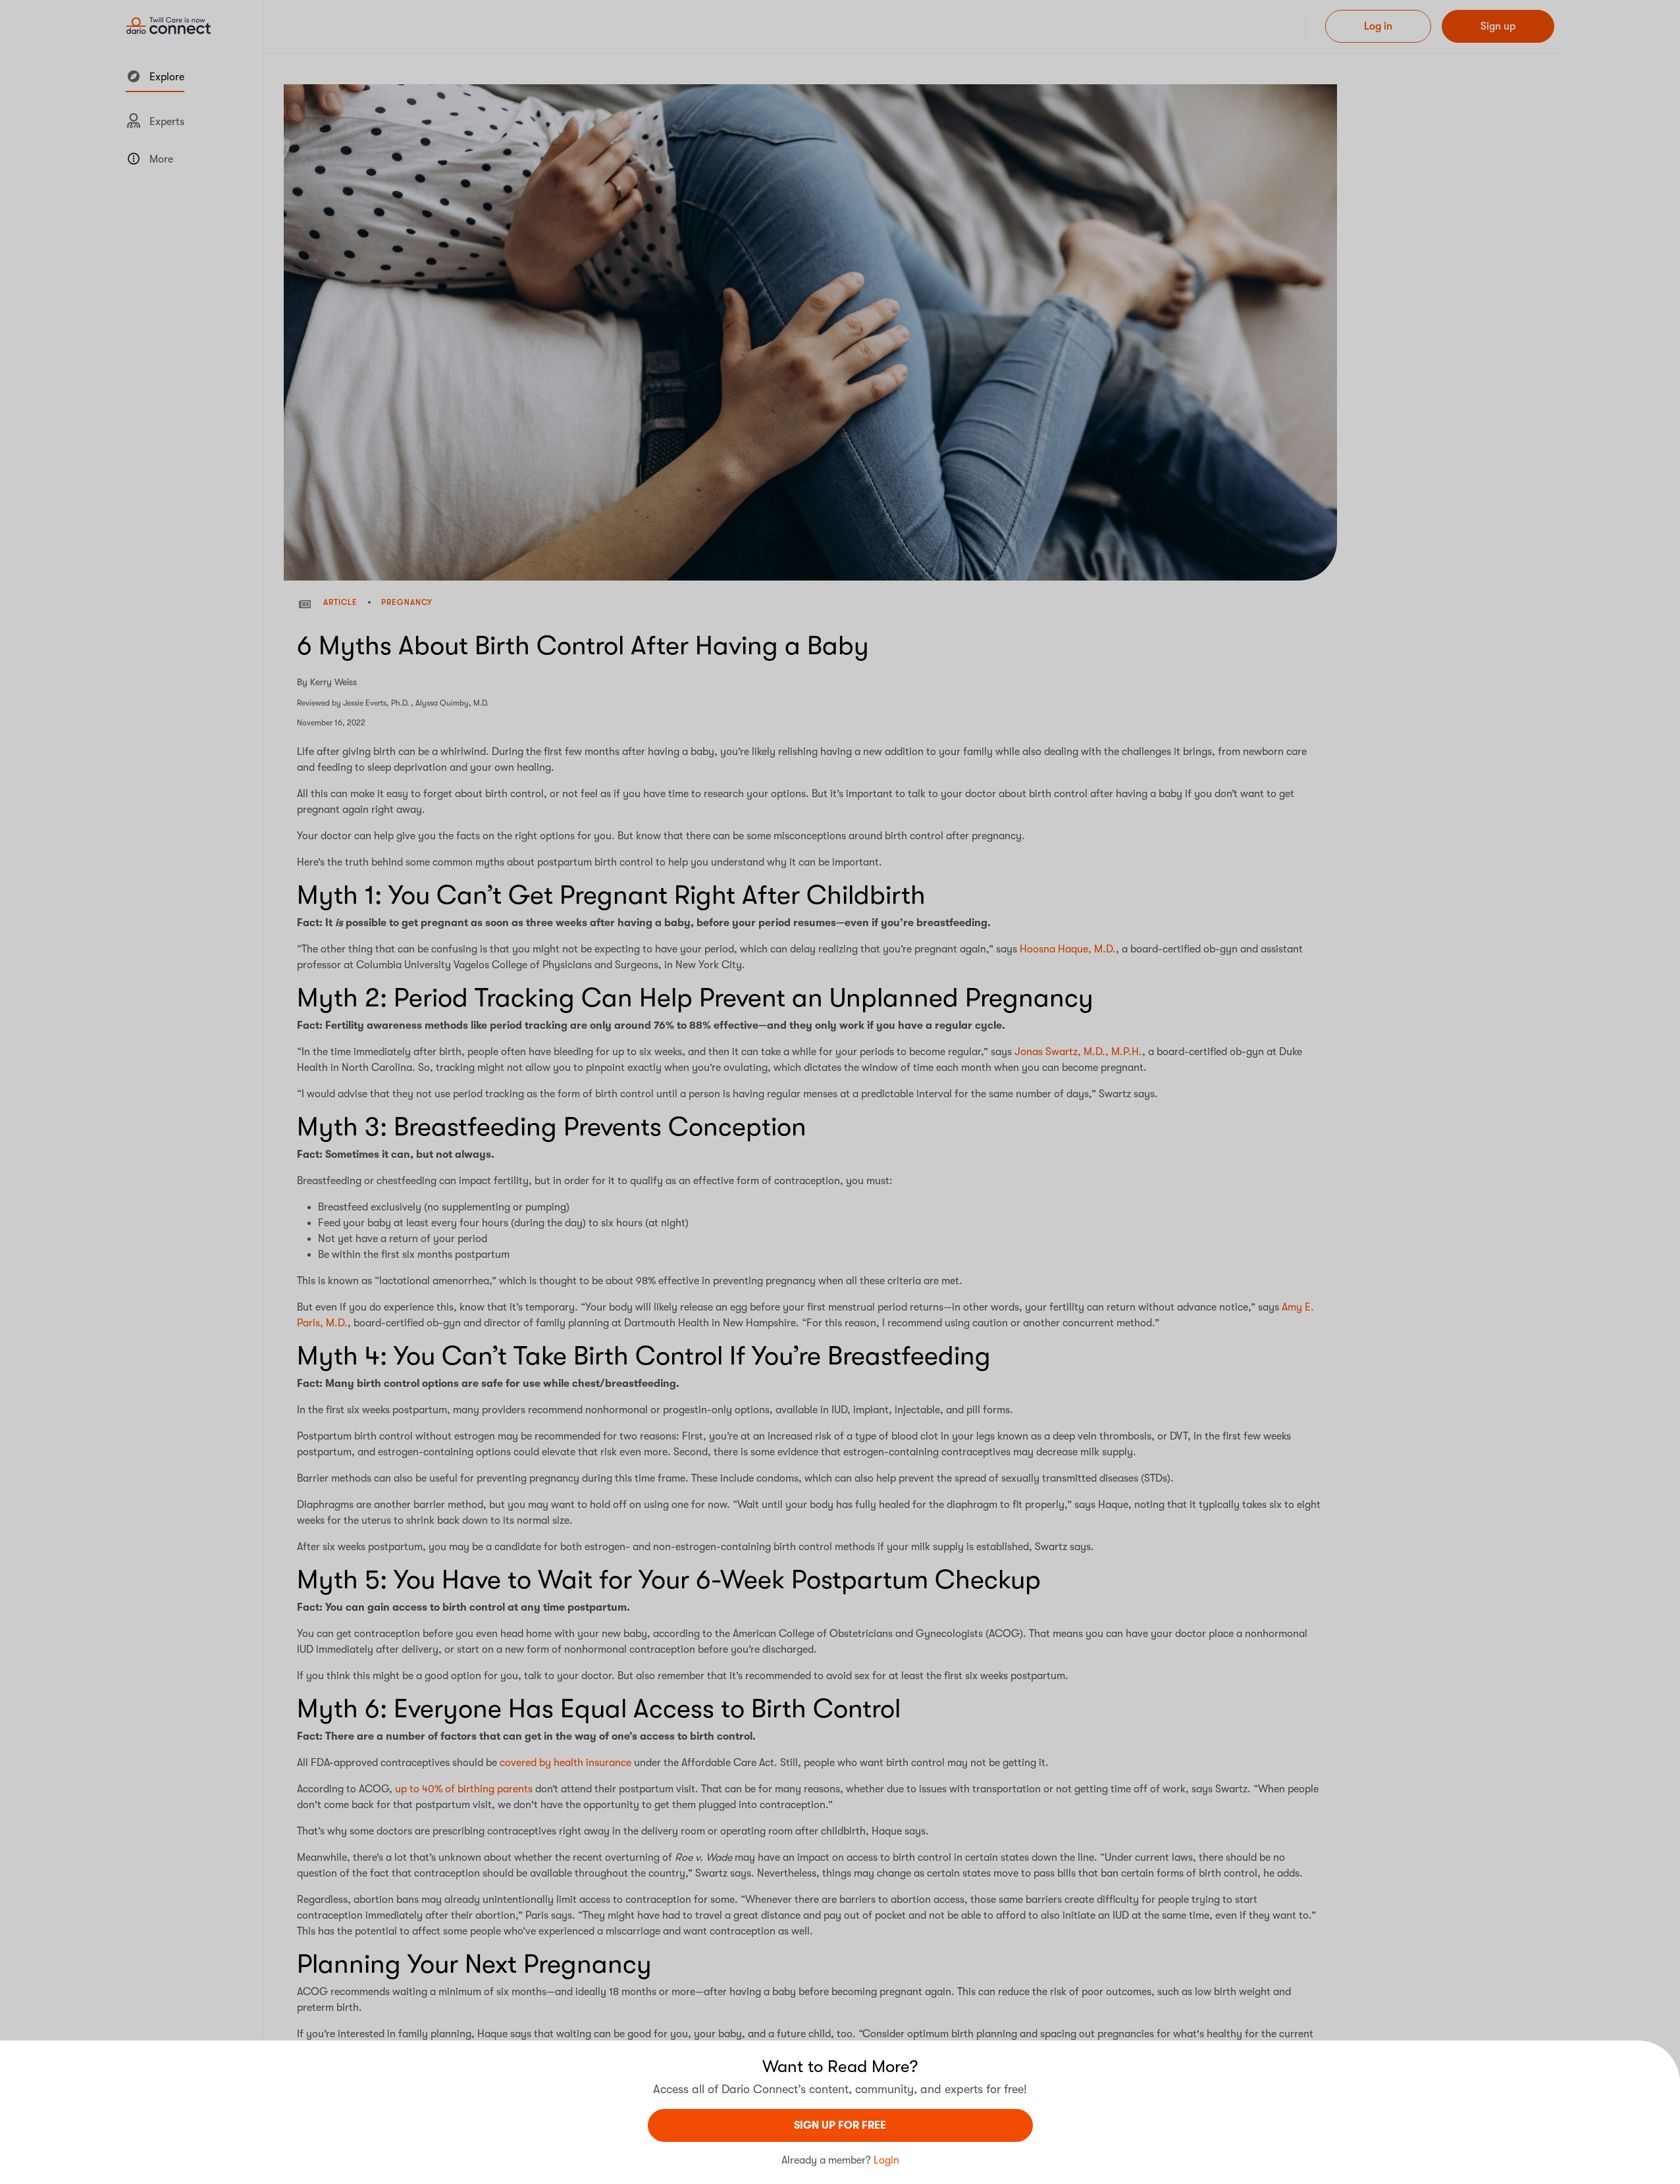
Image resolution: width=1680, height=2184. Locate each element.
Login (886, 2160)
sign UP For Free (840, 2125)
